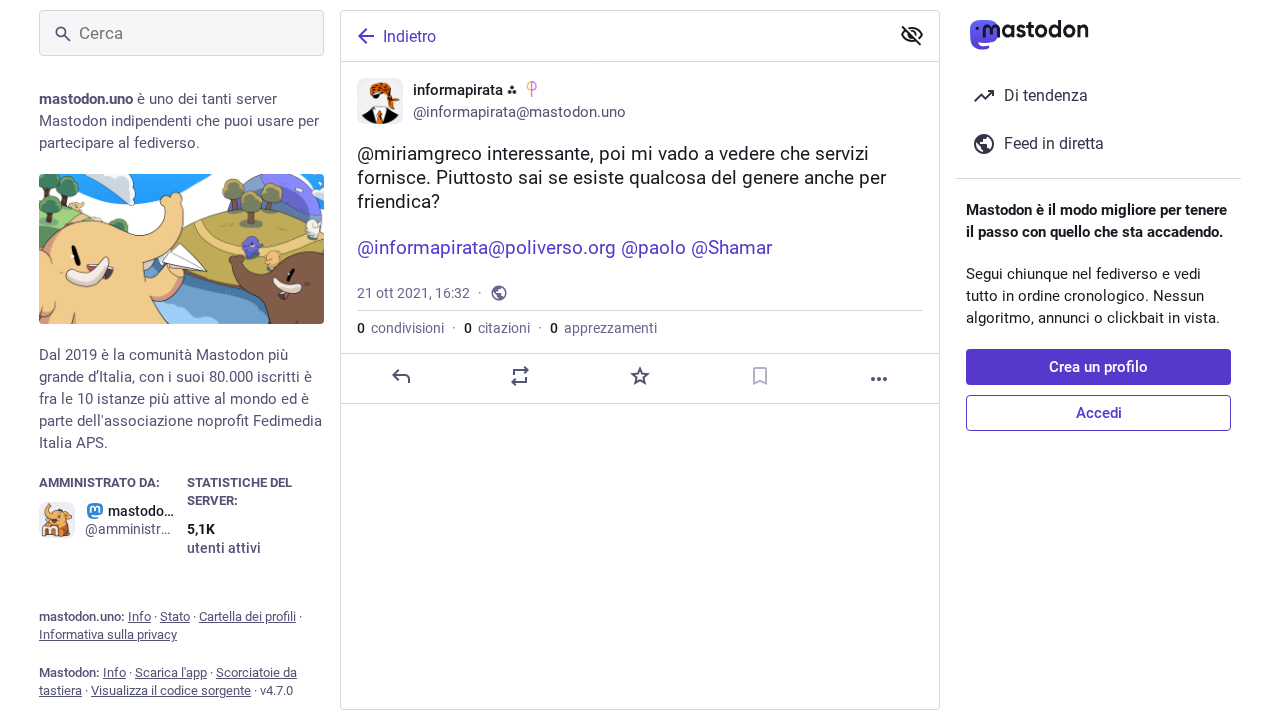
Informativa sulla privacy (108, 634)
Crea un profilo (1098, 367)
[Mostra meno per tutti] (912, 35)
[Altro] (879, 379)
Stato (175, 616)
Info (139, 616)
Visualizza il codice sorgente (171, 690)
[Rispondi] (401, 376)
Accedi (1099, 413)
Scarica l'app (171, 672)
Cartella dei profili (247, 616)
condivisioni (400, 328)
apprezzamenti (603, 328)
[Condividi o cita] (520, 376)
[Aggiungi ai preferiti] (640, 376)
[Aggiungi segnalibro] (760, 376)
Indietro (409, 36)
